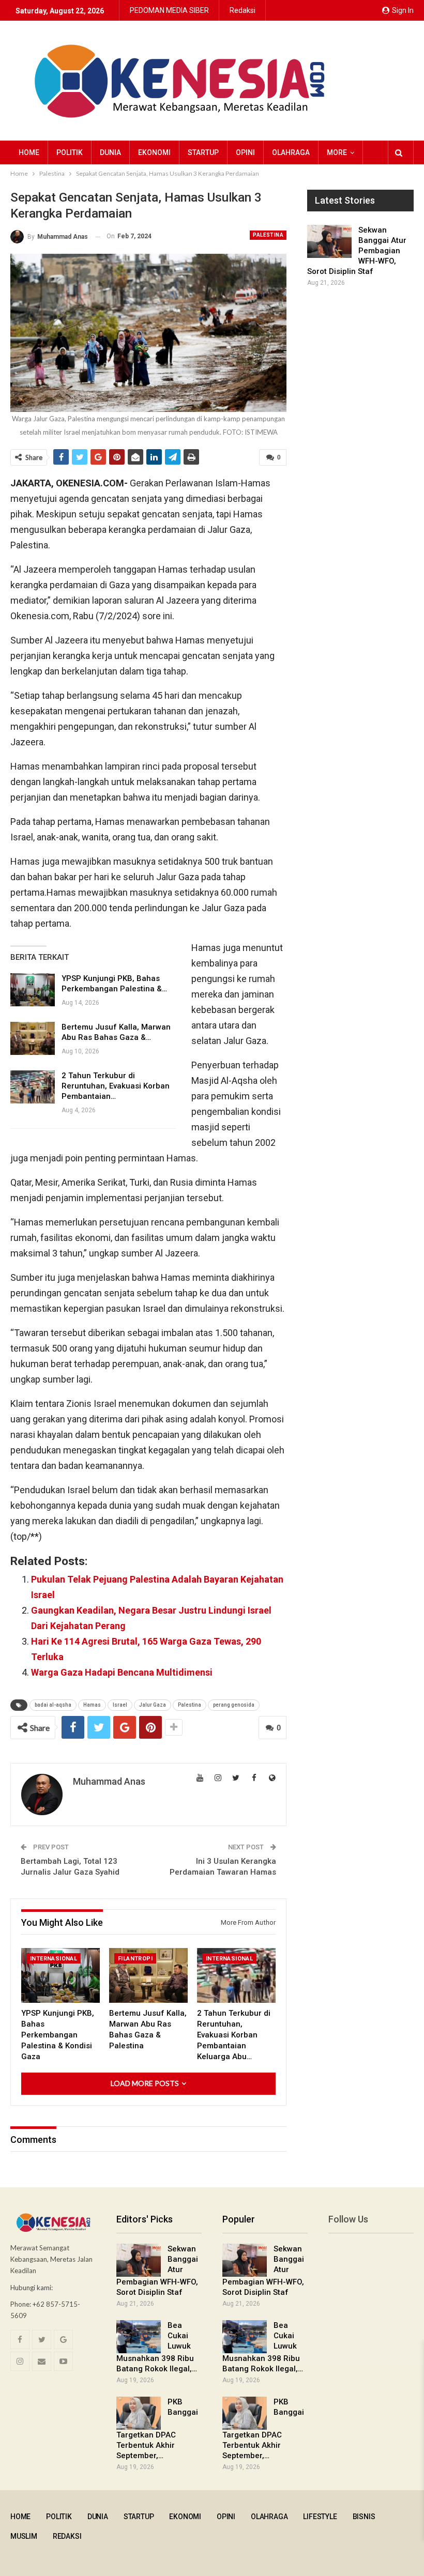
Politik (70, 152)
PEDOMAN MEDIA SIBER (169, 10)
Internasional (54, 1959)
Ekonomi (154, 152)
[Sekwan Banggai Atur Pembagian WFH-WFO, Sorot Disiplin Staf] (329, 241)
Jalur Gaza (153, 1705)
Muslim (24, 2536)
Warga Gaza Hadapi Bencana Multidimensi (122, 1672)
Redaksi (243, 10)
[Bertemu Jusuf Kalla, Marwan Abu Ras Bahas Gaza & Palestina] (33, 1038)
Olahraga (291, 152)
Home (29, 152)
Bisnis (364, 2517)
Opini (245, 152)
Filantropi (135, 1959)
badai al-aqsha (53, 1705)
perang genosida (234, 1705)
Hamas (92, 1705)
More (337, 152)
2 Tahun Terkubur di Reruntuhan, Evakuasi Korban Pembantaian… (116, 1086)
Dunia (110, 152)
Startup (203, 152)
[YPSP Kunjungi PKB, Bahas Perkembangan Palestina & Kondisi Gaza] (33, 990)
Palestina (268, 235)
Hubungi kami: (32, 2288)
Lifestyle (320, 2517)
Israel (120, 1705)
